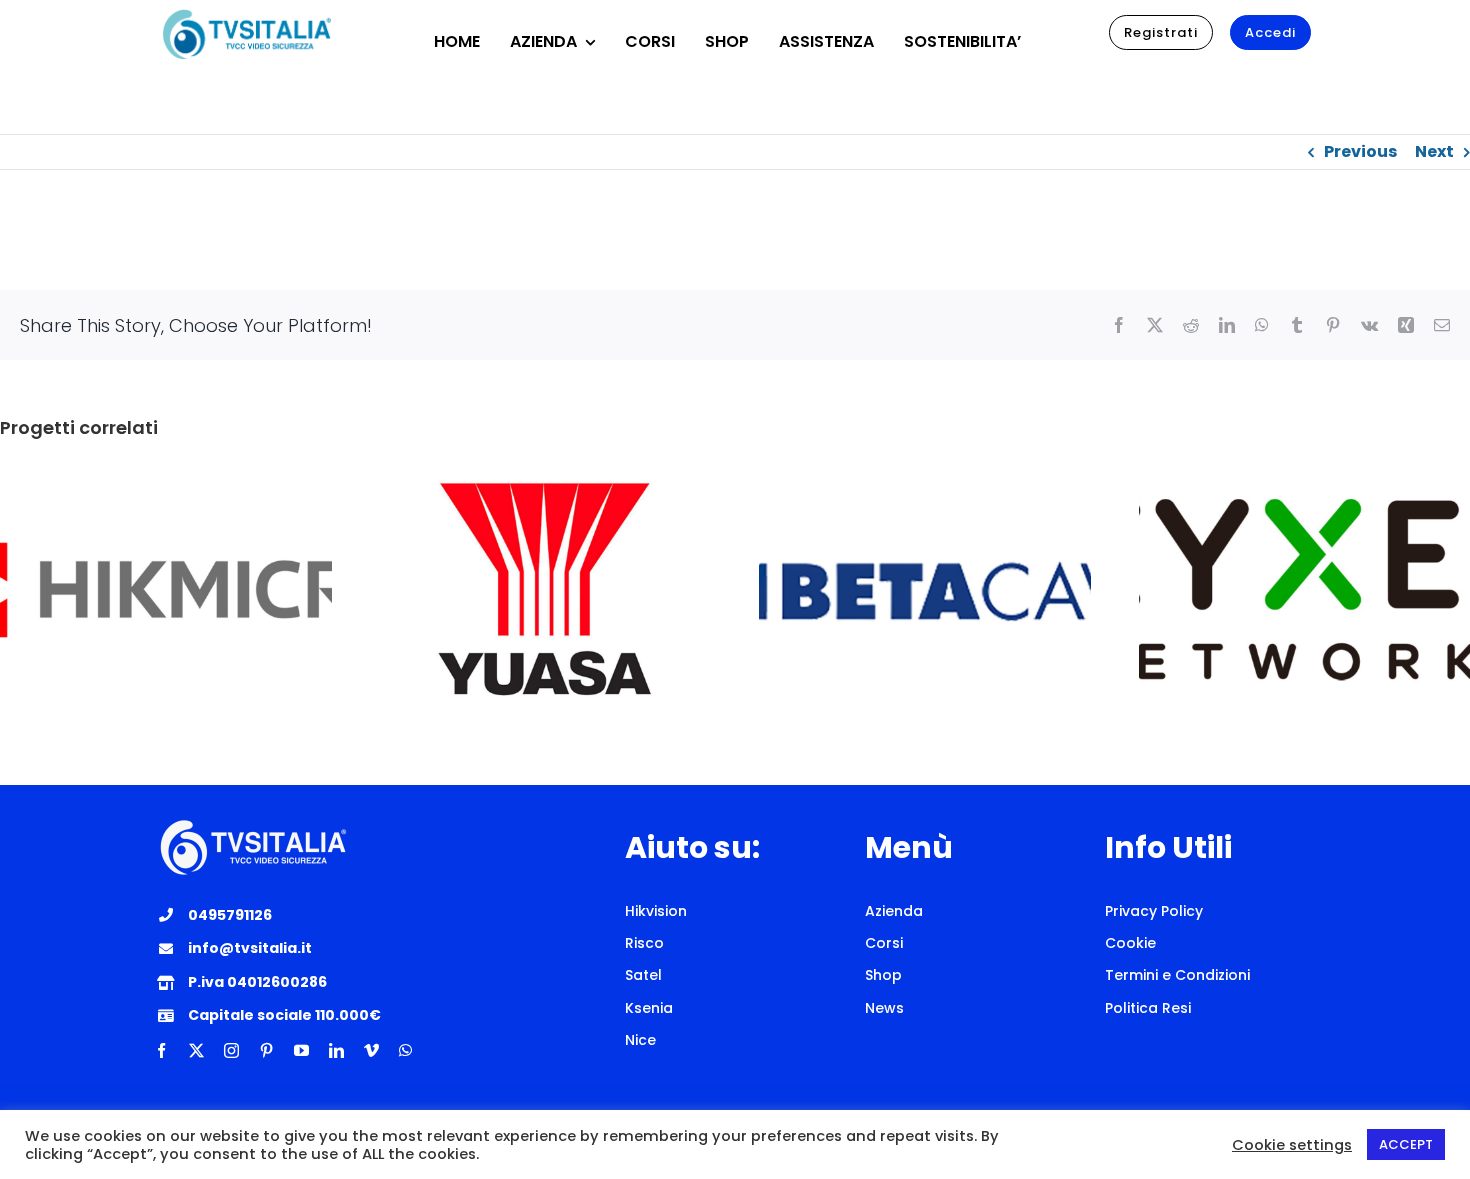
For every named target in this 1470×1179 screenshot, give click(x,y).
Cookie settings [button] (1292, 1145)
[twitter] (196, 1050)
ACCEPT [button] (1406, 1144)
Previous (1360, 151)
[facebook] (161, 1050)
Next (1434, 151)
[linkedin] (336, 1050)
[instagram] (231, 1050)
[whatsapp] (405, 1050)
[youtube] (301, 1050)
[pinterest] (266, 1050)
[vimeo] (371, 1050)
